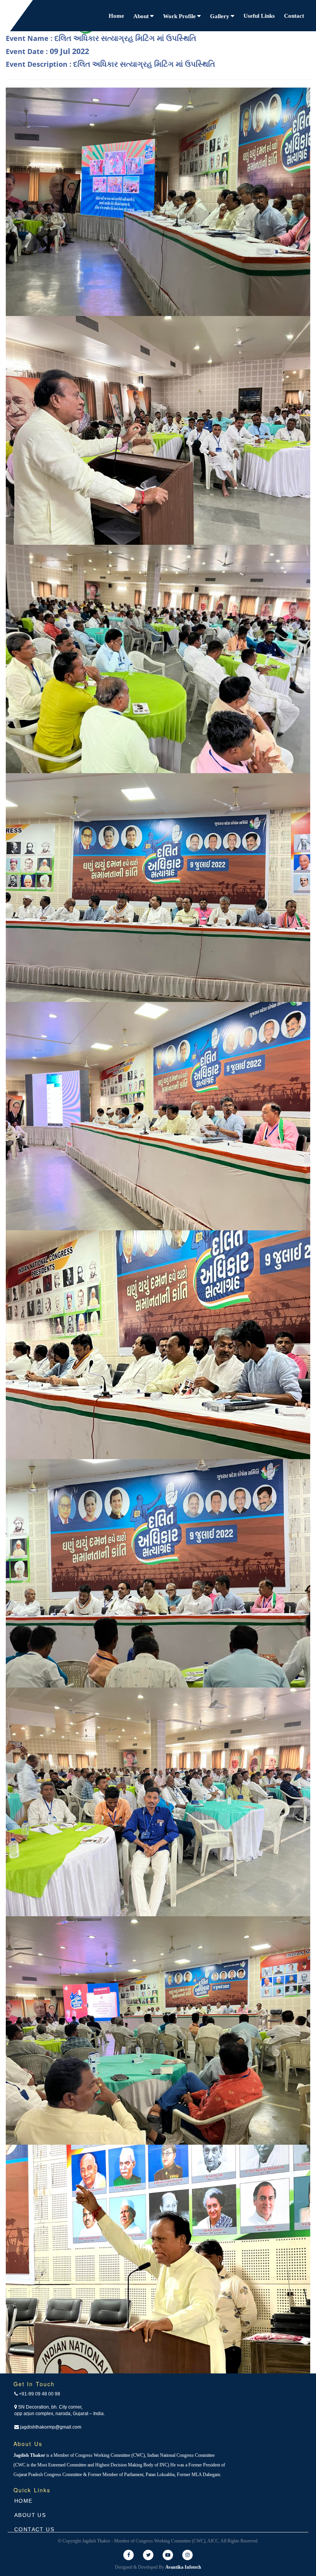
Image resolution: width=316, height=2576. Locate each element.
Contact (294, 16)
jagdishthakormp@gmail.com (50, 2427)
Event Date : (47, 51)
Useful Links (259, 16)
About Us (30, 2515)
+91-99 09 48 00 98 (39, 2394)
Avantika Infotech (183, 2567)
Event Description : (110, 64)
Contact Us (34, 2529)
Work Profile (180, 16)
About (142, 16)
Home (116, 16)
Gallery (220, 16)
